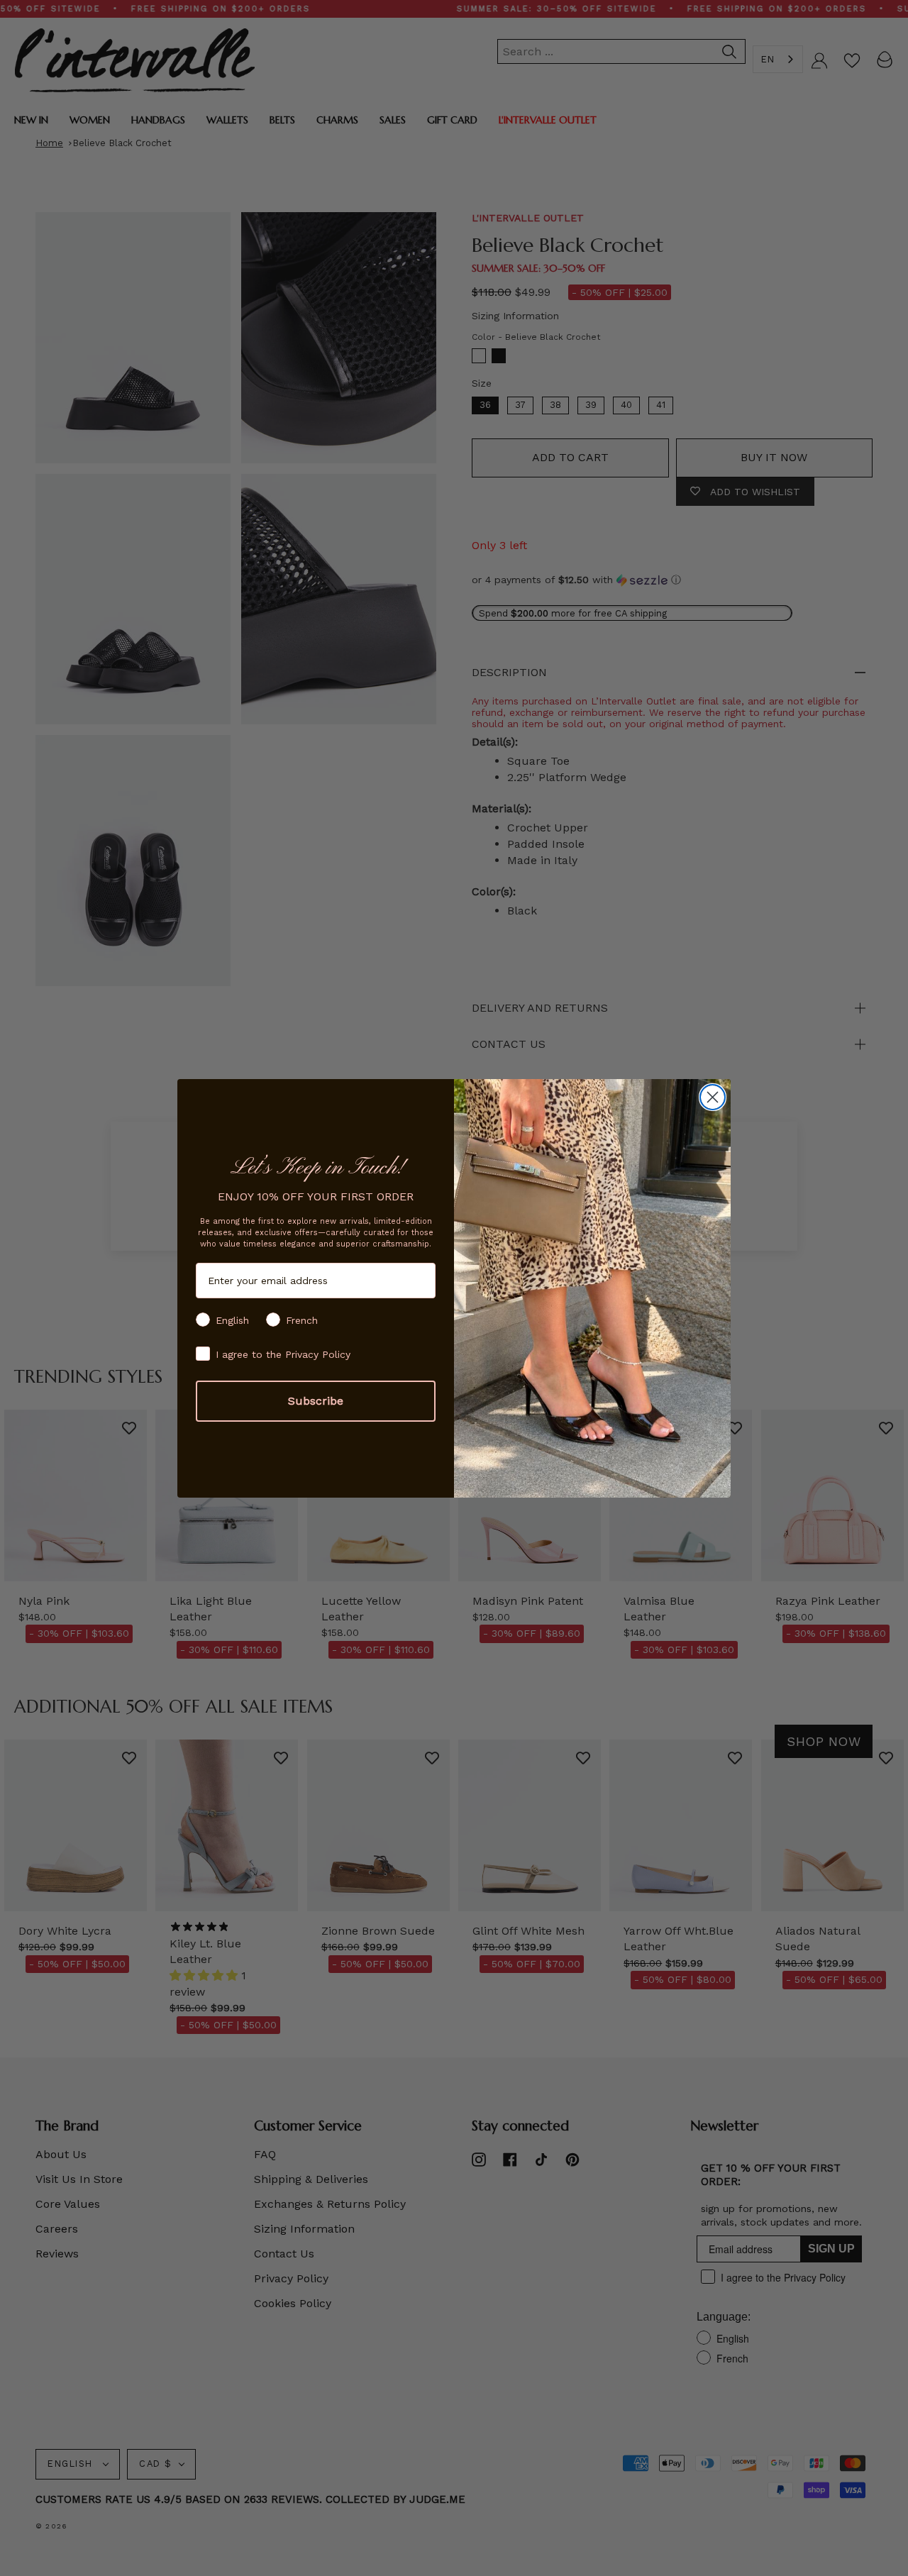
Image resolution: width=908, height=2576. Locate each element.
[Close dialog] (713, 1097)
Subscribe (316, 1401)
